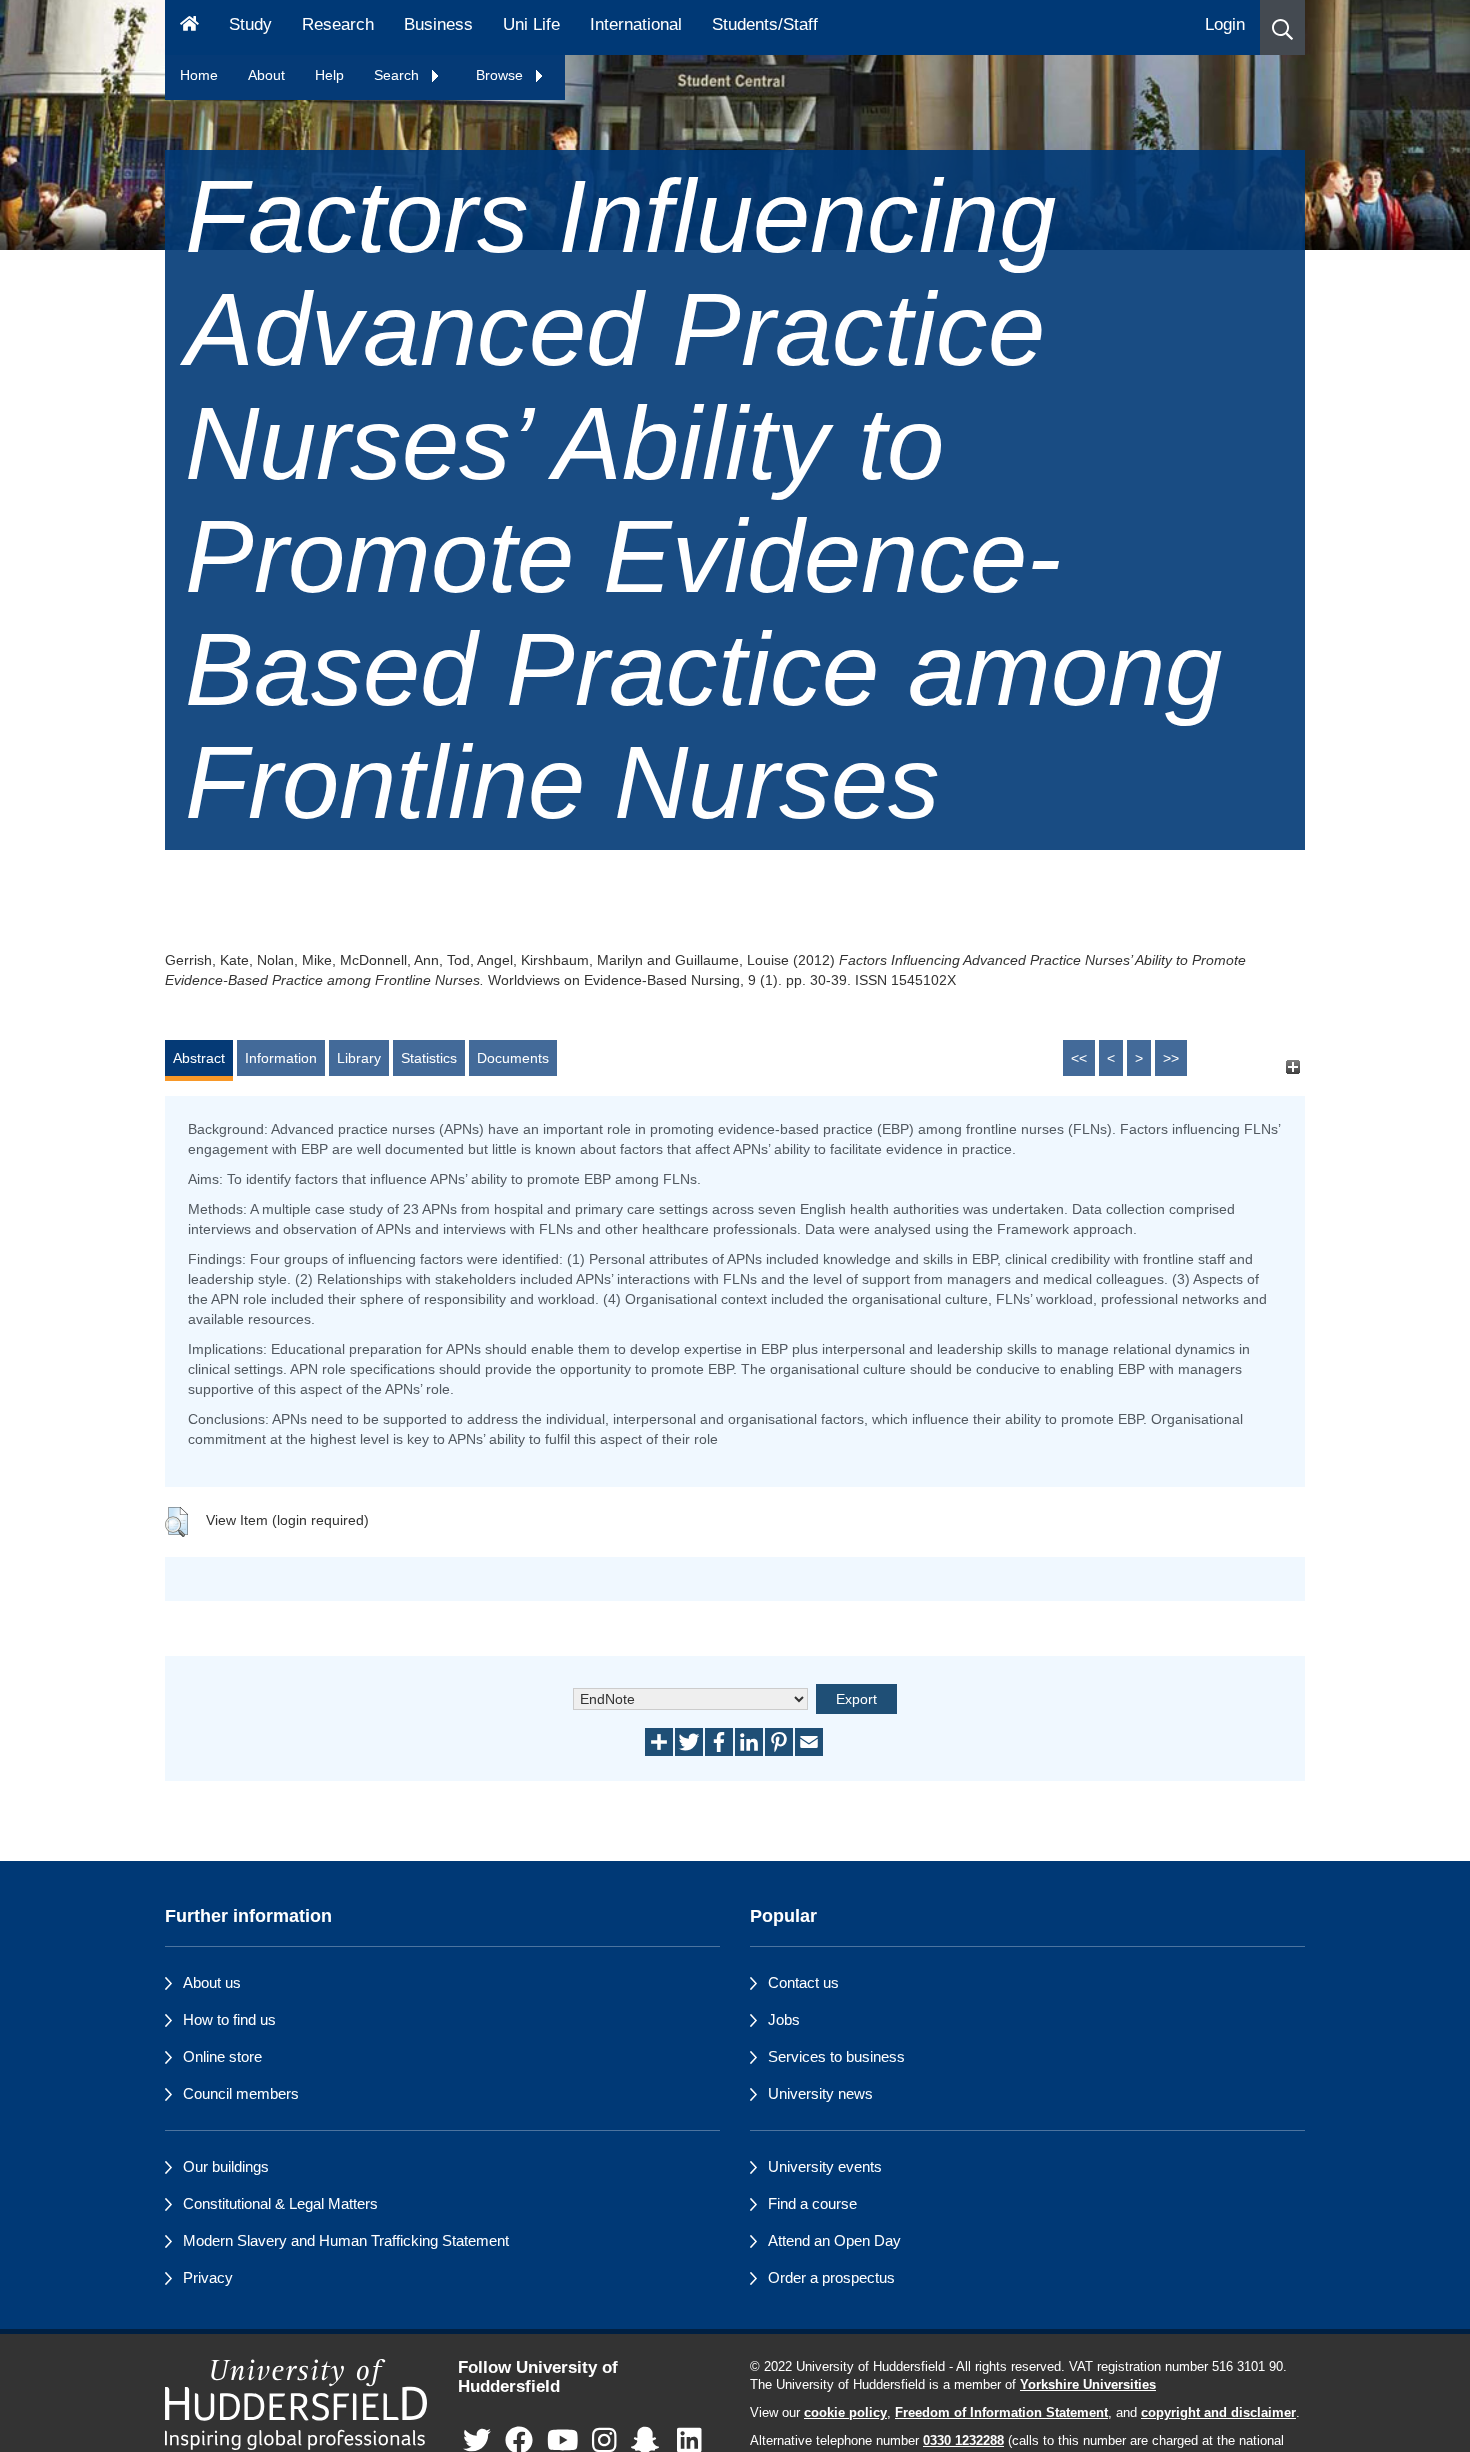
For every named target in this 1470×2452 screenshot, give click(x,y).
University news (820, 2093)
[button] (1282, 27)
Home (199, 75)
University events (825, 2166)
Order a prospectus (831, 2277)
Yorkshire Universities (1088, 2385)
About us (212, 1982)
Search (398, 75)
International (636, 24)
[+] (1292, 1067)
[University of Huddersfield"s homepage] (296, 2404)
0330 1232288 (963, 2441)
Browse (501, 75)
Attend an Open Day (834, 2240)
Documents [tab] (513, 1058)
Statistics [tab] (429, 1058)
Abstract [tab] (199, 1058)
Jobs (784, 2019)
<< (1079, 1058)
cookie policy (845, 2413)
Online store (222, 2056)
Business (438, 24)
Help (329, 75)
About (266, 75)
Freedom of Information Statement (1001, 2413)
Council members (241, 2093)
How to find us (229, 2019)
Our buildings (226, 2166)
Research (338, 24)
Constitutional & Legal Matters (280, 2203)
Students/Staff (765, 24)
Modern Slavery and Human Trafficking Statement (346, 2240)
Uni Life (531, 24)
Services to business (836, 2056)
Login (1225, 24)
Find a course (812, 2203)
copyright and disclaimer (1218, 2413)
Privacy (208, 2277)
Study (250, 24)
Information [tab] (281, 1058)
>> (1171, 1058)
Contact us (803, 1982)
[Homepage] (189, 27)
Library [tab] (359, 1058)
